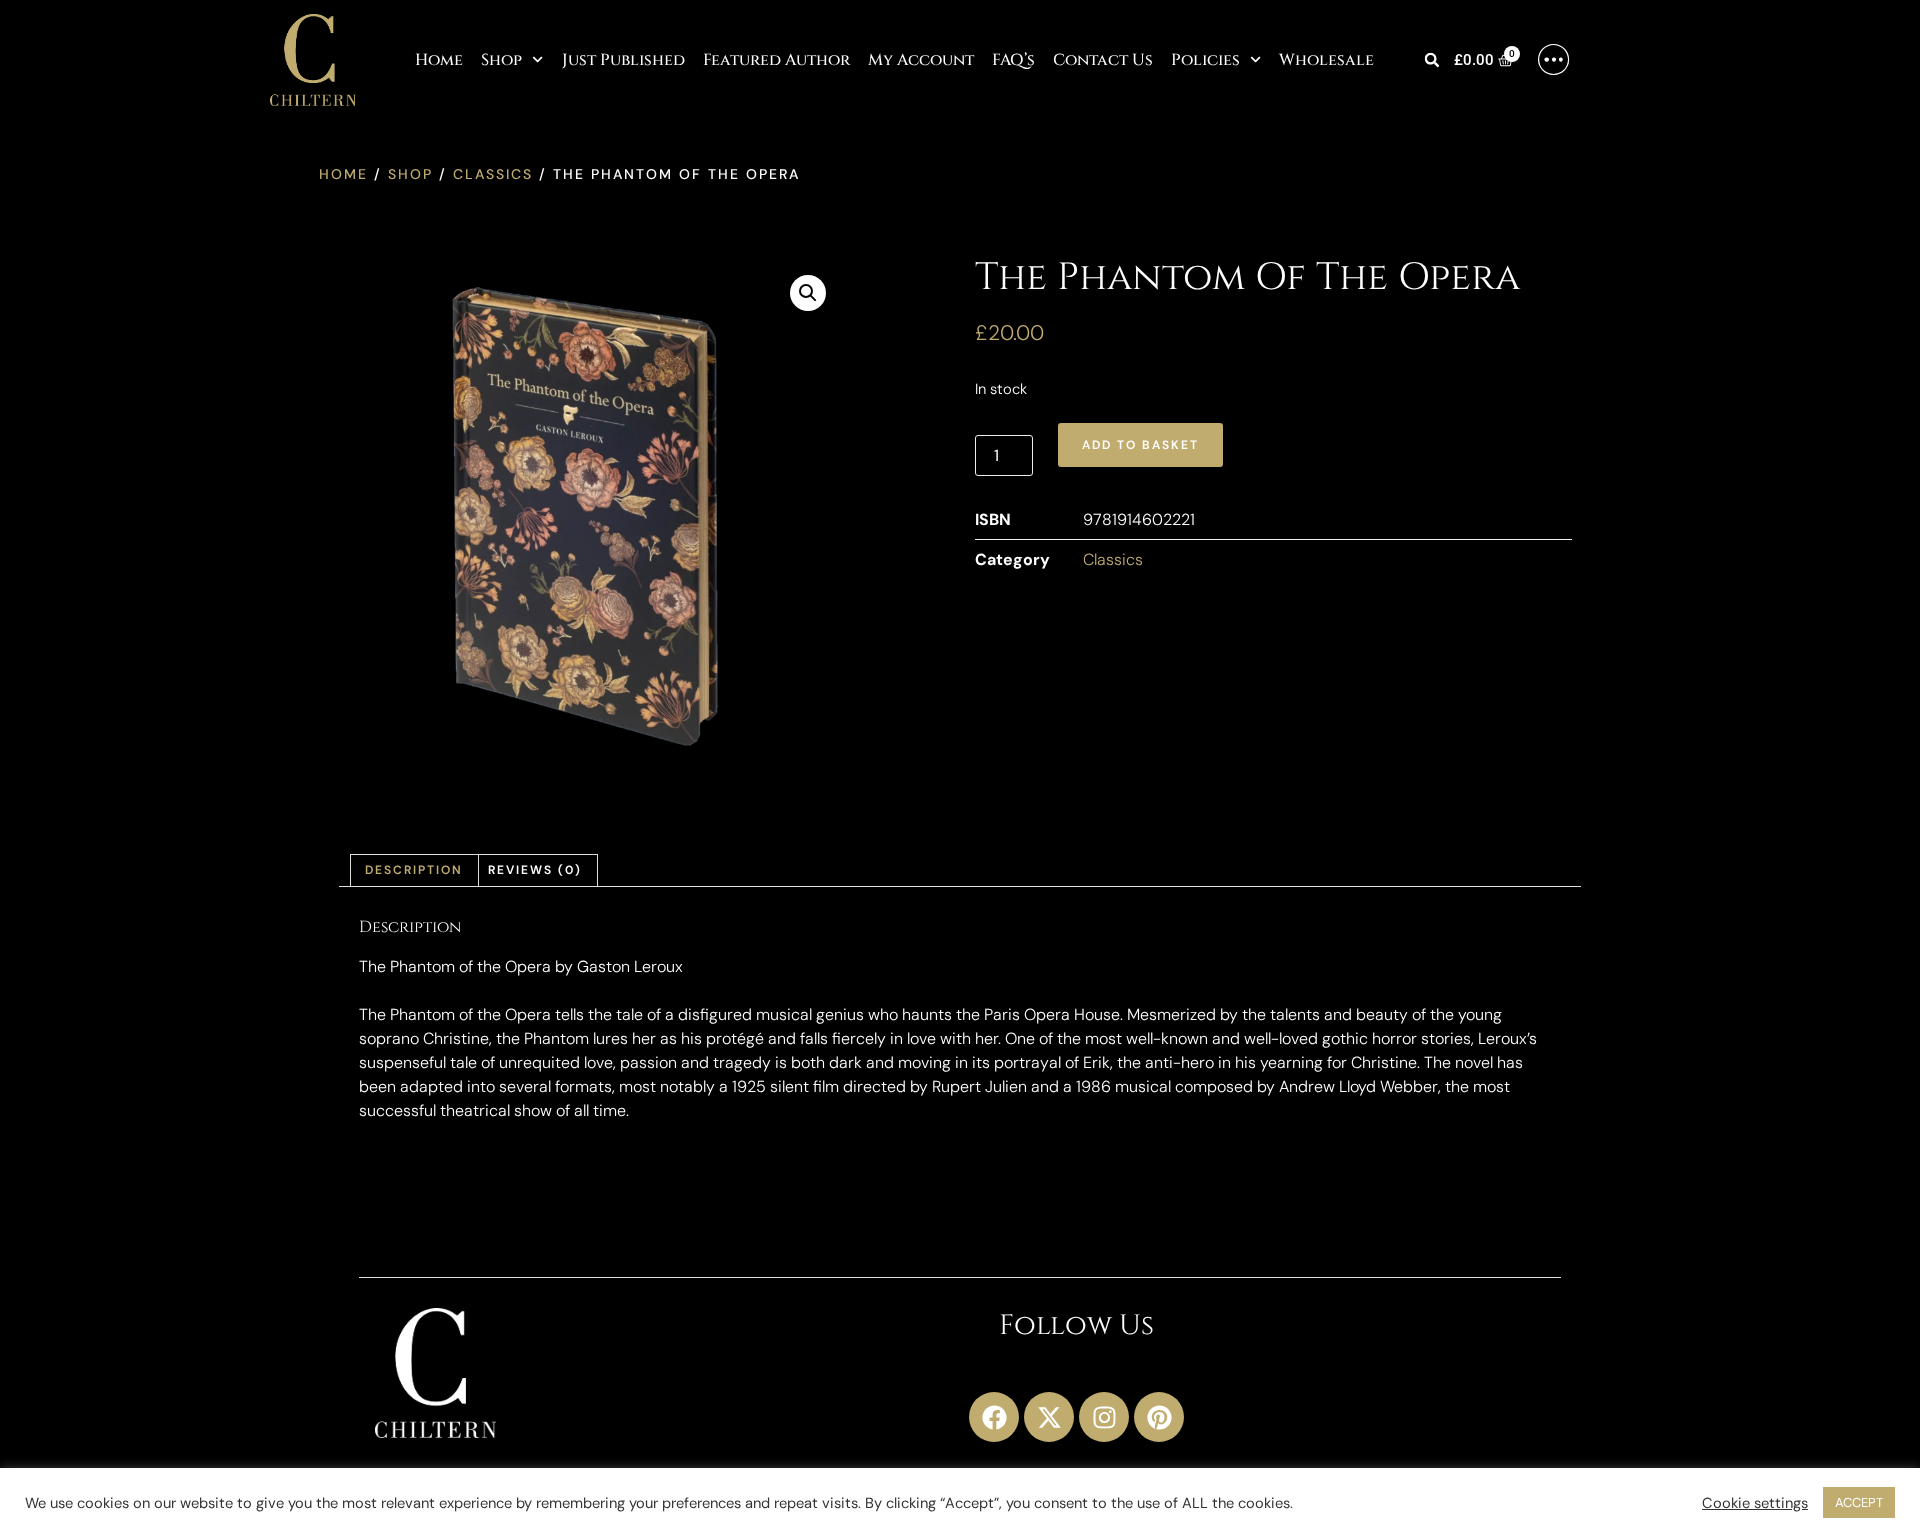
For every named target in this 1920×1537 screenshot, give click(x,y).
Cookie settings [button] (1755, 1503)
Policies (1205, 60)
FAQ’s (1013, 60)
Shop (501, 60)
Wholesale (1326, 60)
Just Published (623, 60)
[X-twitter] (1049, 1417)
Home (439, 60)
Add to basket (1140, 445)
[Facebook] (994, 1417)
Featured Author (776, 60)
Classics (493, 174)
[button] (1432, 60)
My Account (921, 60)
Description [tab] (414, 870)
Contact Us (1103, 60)
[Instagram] (1104, 1417)
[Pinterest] (1159, 1417)
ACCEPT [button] (1859, 1502)
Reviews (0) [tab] (535, 870)
